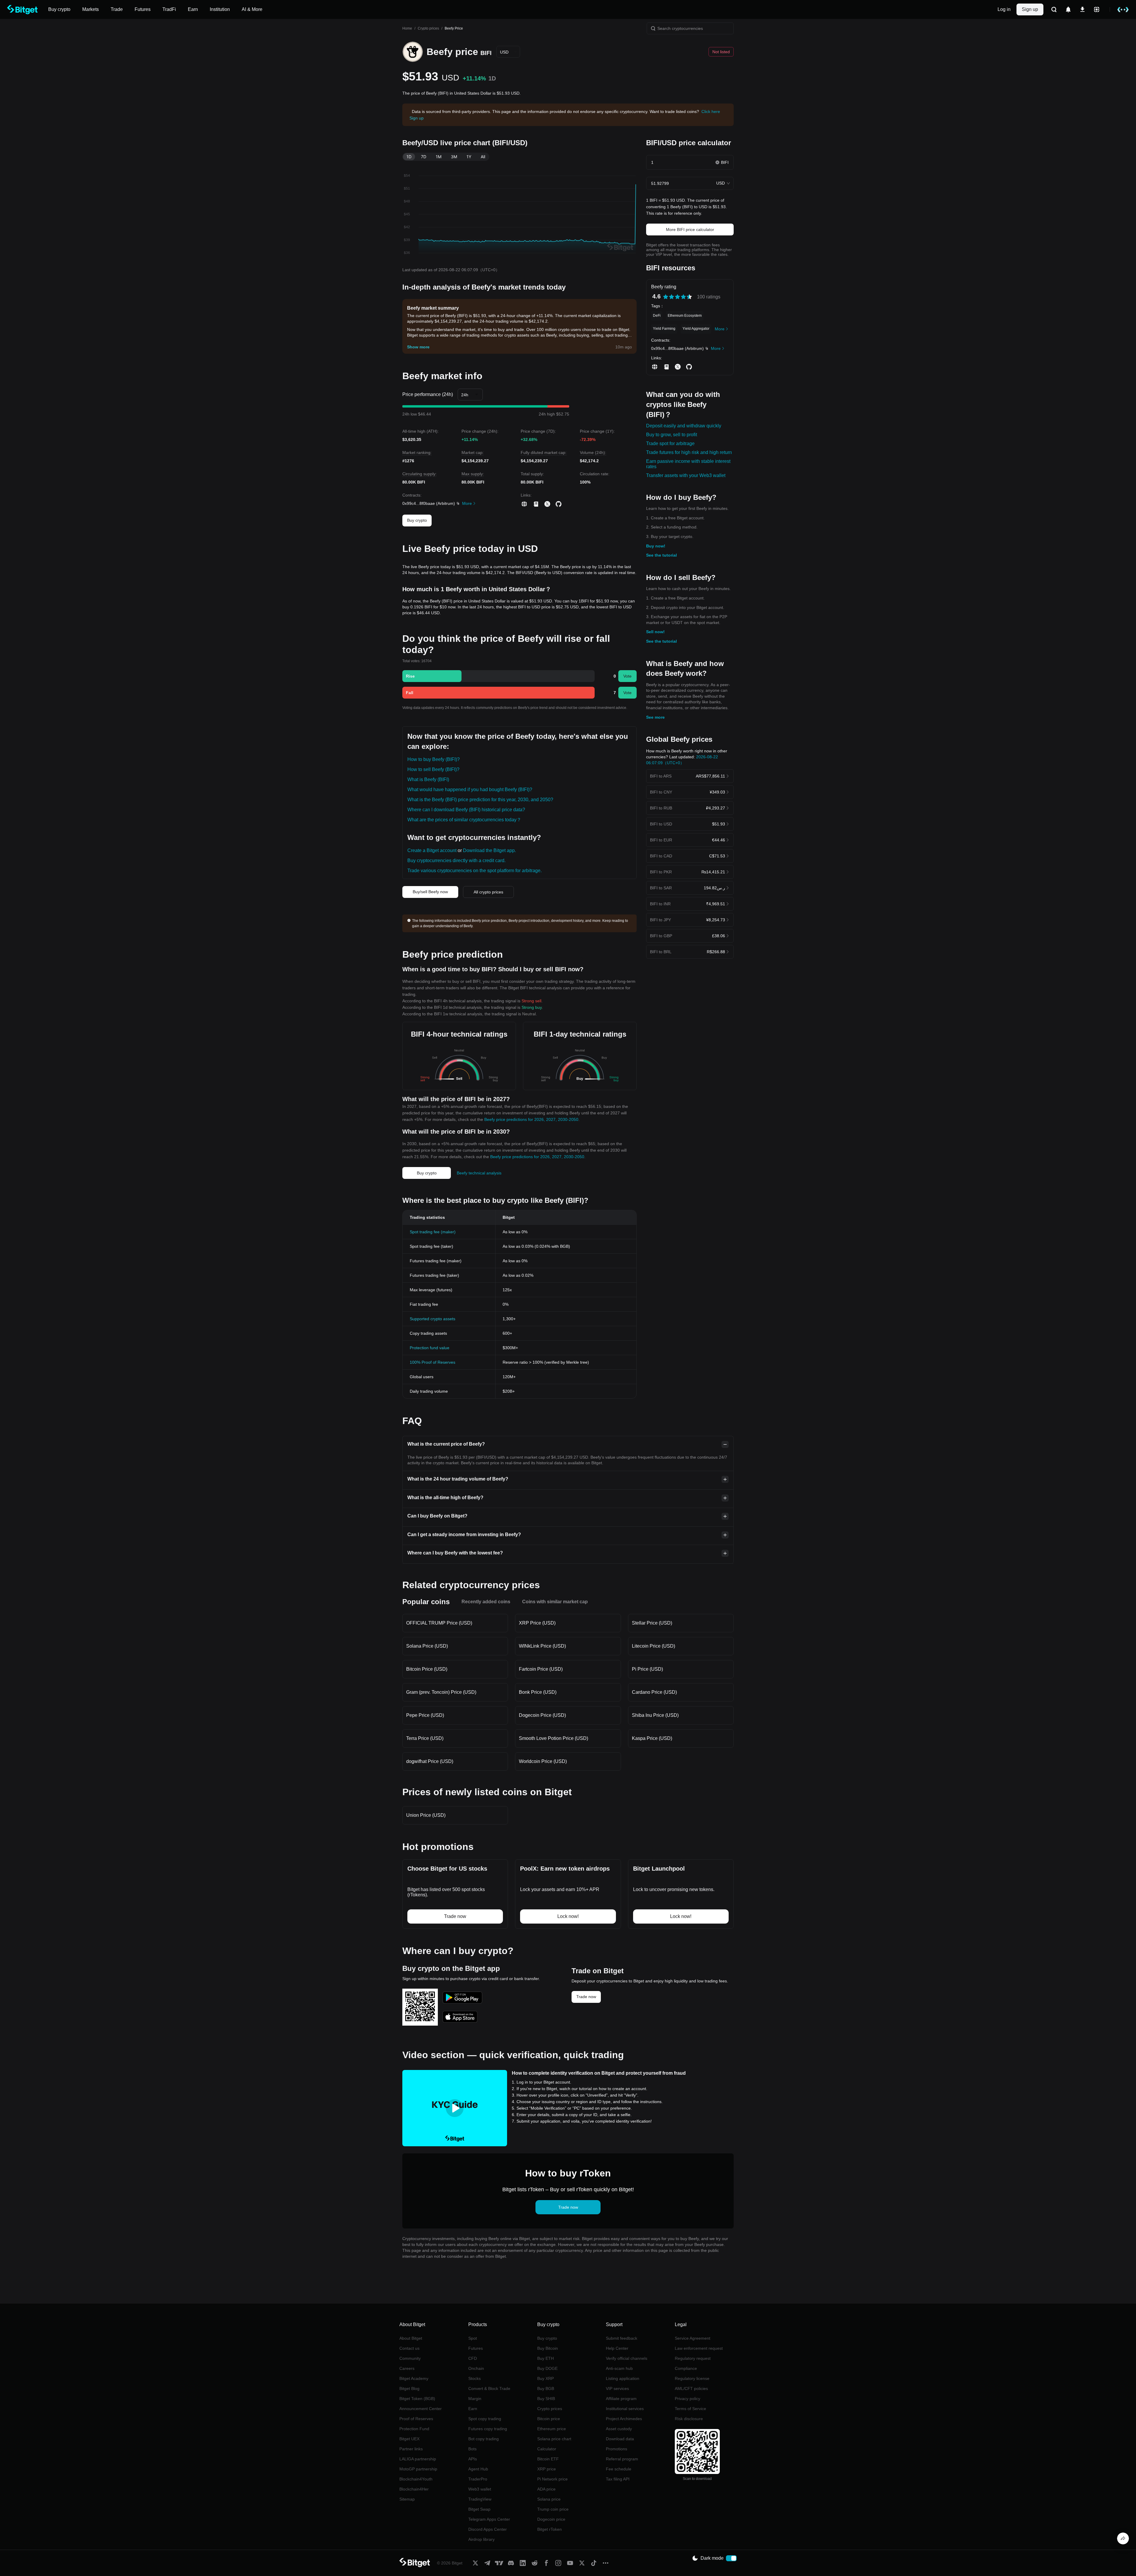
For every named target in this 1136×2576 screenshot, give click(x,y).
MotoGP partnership (418, 2469)
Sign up (1030, 9)
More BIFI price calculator (690, 230)
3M (454, 157)
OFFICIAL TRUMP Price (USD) (439, 1623)
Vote (627, 676)
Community (410, 2358)
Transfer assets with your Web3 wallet (686, 475)
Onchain (476, 2368)
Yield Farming (664, 329)
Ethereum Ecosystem (685, 316)
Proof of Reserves (416, 2419)
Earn (473, 2409)
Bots (472, 2449)
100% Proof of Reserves (433, 1362)
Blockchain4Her (414, 2489)
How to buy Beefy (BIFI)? (434, 759)
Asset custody (619, 2429)
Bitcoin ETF (548, 2459)
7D (424, 157)
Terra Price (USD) (425, 1738)
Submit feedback (622, 2338)
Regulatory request (693, 2358)
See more (655, 717)
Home (407, 28)
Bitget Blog (409, 2388)
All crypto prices (488, 892)
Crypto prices (428, 28)
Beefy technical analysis (479, 1173)
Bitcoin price (549, 2419)
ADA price (546, 2489)
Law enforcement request (699, 2348)
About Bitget (411, 2338)
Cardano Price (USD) (654, 1692)
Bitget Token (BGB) (417, 2399)
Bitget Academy (414, 2378)
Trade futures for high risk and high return (689, 452)
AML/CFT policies (691, 2388)
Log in (1004, 9)
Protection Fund (414, 2429)
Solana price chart (554, 2439)
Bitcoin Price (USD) (427, 1669)
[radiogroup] (677, 297)
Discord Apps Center (488, 2529)
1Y (469, 157)
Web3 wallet (480, 2489)
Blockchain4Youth (416, 2479)
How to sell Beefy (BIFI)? (433, 769)
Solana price (549, 2499)
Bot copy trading (484, 2439)
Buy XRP (546, 2378)
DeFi (657, 316)
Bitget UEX (409, 2439)
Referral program (622, 2459)
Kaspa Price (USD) (652, 1738)
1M (439, 157)
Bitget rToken (550, 2529)
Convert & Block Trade (489, 2388)
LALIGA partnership (418, 2459)
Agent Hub (478, 2469)
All (483, 157)
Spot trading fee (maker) (433, 1232)
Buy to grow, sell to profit (672, 435)
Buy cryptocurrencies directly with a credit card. (456, 860)
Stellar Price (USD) (652, 1623)
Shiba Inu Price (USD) (655, 1715)
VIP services (617, 2388)
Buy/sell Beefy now (430, 892)
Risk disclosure (689, 2419)
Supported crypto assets (433, 1319)
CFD (473, 2358)
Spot (473, 2338)
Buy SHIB (546, 2399)
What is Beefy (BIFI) (428, 779)
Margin (475, 2399)
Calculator (547, 2449)
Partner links (411, 2449)
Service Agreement (693, 2338)
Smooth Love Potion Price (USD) (554, 1738)
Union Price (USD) (426, 1815)
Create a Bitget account (432, 850)
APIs (473, 2459)
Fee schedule (619, 2469)
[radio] (666, 297)
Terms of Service (690, 2409)
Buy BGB (546, 2388)
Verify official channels (627, 2358)
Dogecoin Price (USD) (542, 1715)
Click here (711, 111)
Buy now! (656, 546)
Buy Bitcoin (548, 2348)
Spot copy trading (485, 2419)
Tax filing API (618, 2479)
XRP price (547, 2469)
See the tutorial (661, 555)
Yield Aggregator (696, 329)
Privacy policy (688, 2399)
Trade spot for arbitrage (670, 443)
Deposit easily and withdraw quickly (684, 426)
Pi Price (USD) (647, 1669)
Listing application (623, 2378)
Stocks (475, 2378)
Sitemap (407, 2499)
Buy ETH (546, 2358)
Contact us (409, 2348)
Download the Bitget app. (489, 850)
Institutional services (625, 2409)
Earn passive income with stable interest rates (688, 464)
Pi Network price (552, 2479)
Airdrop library (481, 2539)
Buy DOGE (547, 2368)
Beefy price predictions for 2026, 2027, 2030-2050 (531, 1119)
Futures (476, 2348)
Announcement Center (421, 2409)
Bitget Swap (479, 2509)
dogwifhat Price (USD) (430, 1761)
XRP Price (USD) (537, 1623)
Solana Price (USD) (427, 1646)
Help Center (617, 2348)
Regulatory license (692, 2378)
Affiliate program (621, 2399)
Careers (407, 2368)
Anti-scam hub (619, 2368)
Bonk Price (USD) (538, 1692)
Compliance (686, 2368)
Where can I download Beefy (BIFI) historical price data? (466, 810)
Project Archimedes (624, 2419)
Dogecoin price (551, 2519)
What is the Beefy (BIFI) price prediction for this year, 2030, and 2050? (480, 800)
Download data (620, 2439)
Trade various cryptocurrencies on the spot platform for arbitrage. (475, 871)
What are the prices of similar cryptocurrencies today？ (464, 820)
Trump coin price (553, 2509)
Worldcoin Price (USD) (543, 1761)
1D (409, 157)
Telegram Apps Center (489, 2519)
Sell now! (655, 632)
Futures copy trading (488, 2429)
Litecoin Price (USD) (653, 1646)
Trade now (586, 1997)
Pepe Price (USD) (425, 1715)
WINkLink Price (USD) (542, 1646)
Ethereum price (552, 2429)
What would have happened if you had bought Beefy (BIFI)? (470, 790)
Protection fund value (430, 1348)
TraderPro (478, 2479)
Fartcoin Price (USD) (541, 1669)
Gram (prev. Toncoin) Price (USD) (441, 1692)
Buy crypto (417, 520)
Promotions (617, 2449)
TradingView (480, 2499)
